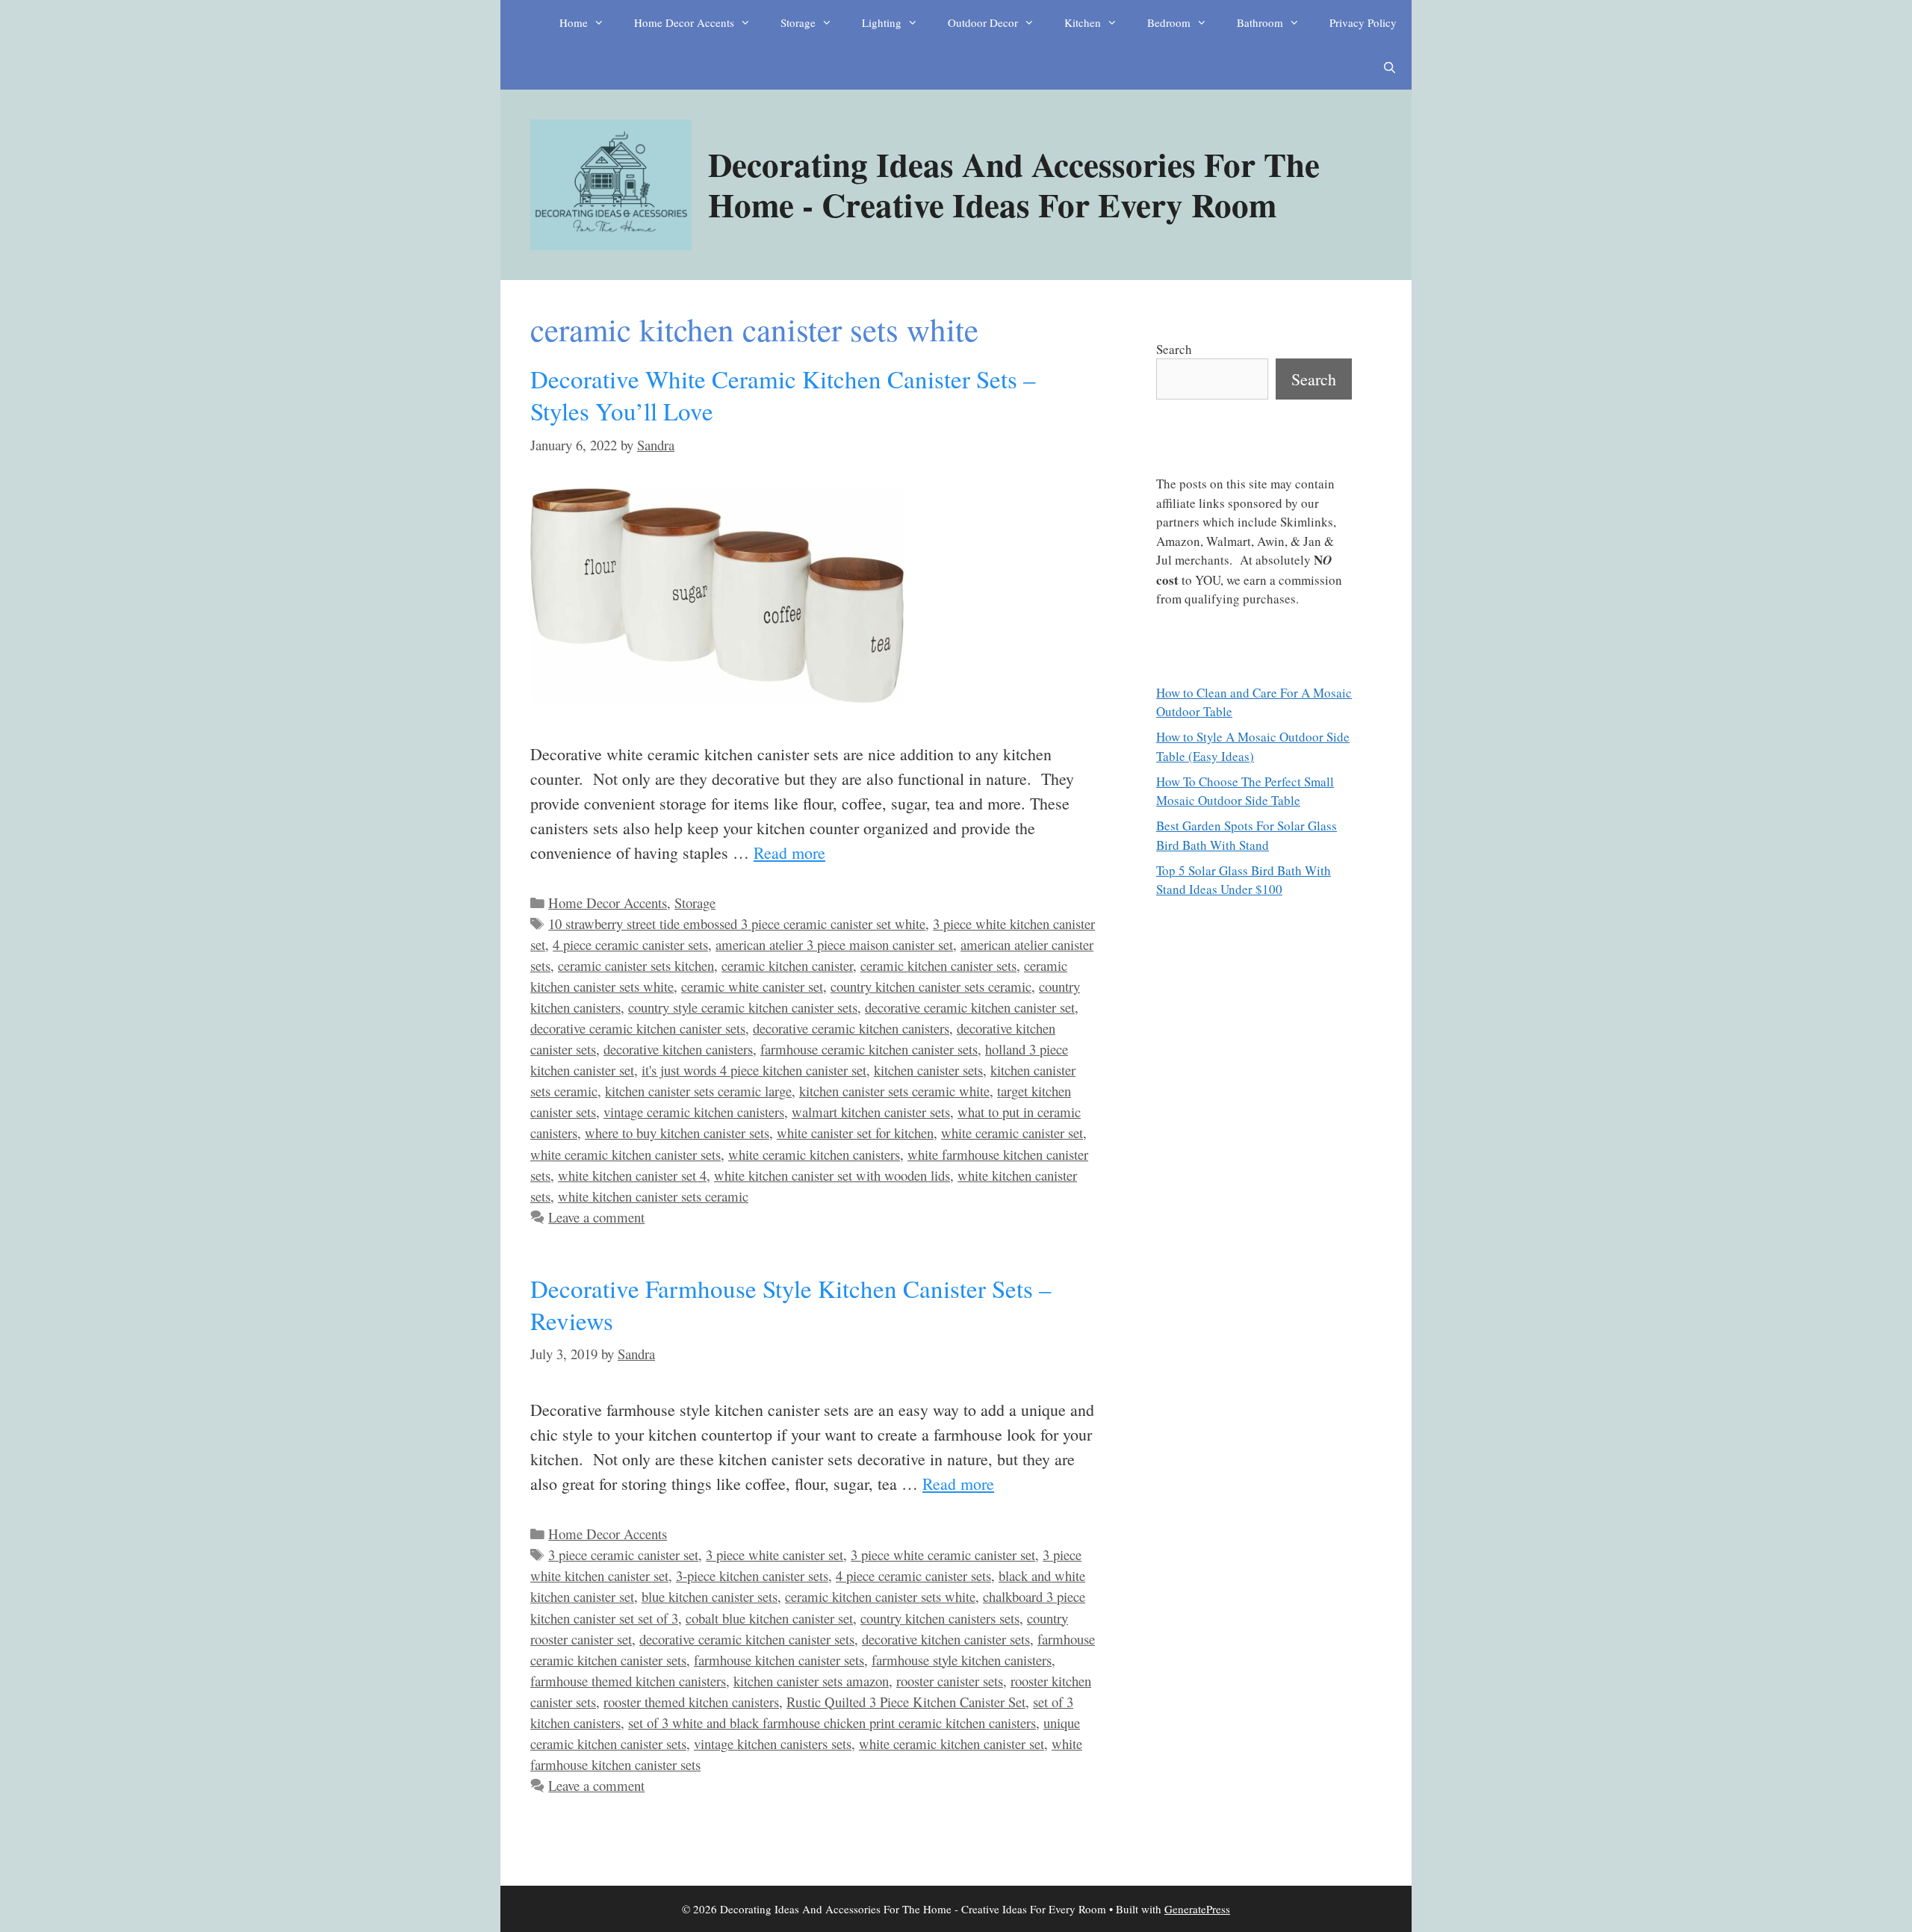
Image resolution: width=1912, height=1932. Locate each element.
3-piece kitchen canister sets (752, 1575)
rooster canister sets (950, 1681)
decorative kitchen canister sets (946, 1639)
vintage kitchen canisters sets (773, 1743)
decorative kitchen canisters (678, 1049)
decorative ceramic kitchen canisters (851, 1028)
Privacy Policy (1363, 22)
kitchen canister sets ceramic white (894, 1091)
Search (1174, 349)
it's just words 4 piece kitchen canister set (754, 1070)
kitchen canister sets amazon (811, 1681)
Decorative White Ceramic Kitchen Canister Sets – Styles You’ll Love (783, 395)
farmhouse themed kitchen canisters (628, 1681)
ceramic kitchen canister (787, 965)
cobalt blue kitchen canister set (769, 1618)
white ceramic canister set (1012, 1133)
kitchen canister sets (928, 1070)
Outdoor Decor (983, 22)
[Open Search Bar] (1390, 67)
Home (574, 22)
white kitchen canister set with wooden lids (832, 1175)
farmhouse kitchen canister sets (779, 1660)
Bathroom (1260, 22)
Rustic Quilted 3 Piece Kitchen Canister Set (906, 1702)
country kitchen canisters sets (940, 1618)
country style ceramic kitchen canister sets (743, 1007)
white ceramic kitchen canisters (814, 1154)
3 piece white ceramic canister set (943, 1554)
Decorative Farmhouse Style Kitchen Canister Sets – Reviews (791, 1304)
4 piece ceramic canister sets (630, 944)
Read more (789, 852)
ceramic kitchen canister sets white (880, 1596)
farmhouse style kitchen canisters (962, 1660)
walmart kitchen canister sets (871, 1112)
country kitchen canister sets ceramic (931, 986)
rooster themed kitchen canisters (691, 1702)
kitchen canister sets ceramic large (698, 1091)
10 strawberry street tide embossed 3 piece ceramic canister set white (737, 923)
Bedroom (1169, 22)
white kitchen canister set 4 (632, 1175)
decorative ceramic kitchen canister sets (638, 1028)
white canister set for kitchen (855, 1133)
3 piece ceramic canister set (623, 1554)
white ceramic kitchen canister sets (626, 1154)
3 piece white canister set (775, 1554)
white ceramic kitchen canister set (952, 1743)
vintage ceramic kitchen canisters (694, 1112)
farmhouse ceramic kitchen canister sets (869, 1049)
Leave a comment (596, 1217)
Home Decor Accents (684, 22)
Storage (798, 22)
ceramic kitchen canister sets (938, 965)
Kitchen (1083, 22)
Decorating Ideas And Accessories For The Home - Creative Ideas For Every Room (1014, 184)
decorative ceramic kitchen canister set (970, 1007)
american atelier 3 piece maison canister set (834, 944)
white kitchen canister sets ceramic (653, 1196)
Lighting (882, 22)
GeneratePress (1197, 1909)
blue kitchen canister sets (710, 1596)
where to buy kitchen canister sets (677, 1133)
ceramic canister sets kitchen (636, 965)
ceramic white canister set (752, 986)
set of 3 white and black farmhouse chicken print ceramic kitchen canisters (832, 1723)
